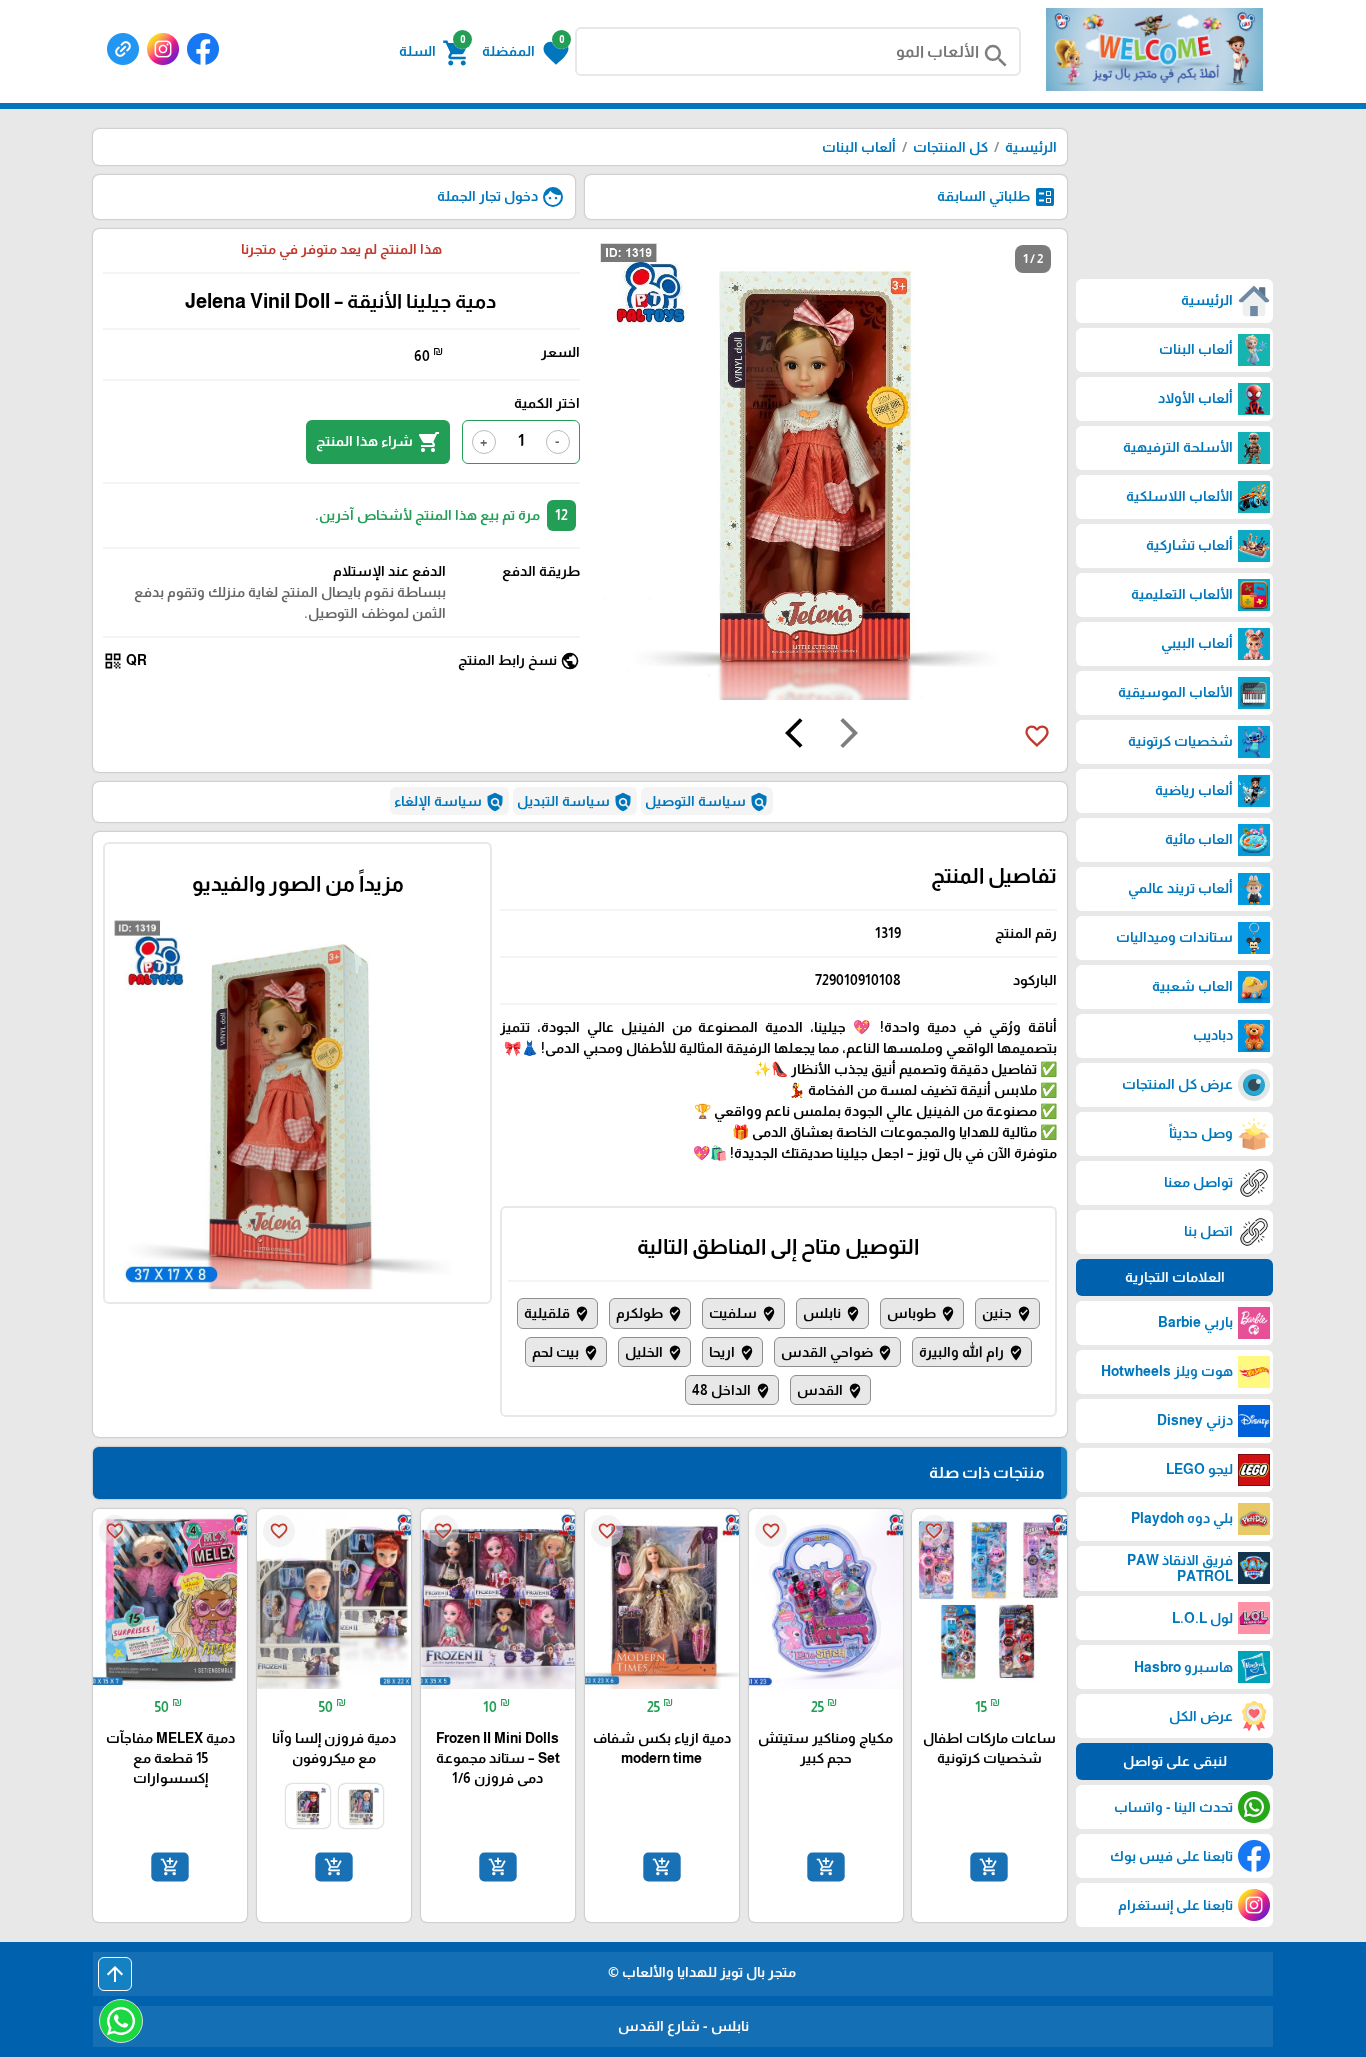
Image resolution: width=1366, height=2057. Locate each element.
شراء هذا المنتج (378, 442)
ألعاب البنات (859, 147)
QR (125, 661)
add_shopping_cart (989, 1867)
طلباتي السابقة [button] (997, 197)
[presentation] (849, 736)
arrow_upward (115, 1974)
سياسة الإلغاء (449, 802)
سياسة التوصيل (707, 802)
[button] (525, 51)
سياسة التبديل (575, 802)
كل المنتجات (950, 147)
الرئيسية (1031, 147)
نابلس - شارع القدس (683, 2026)
